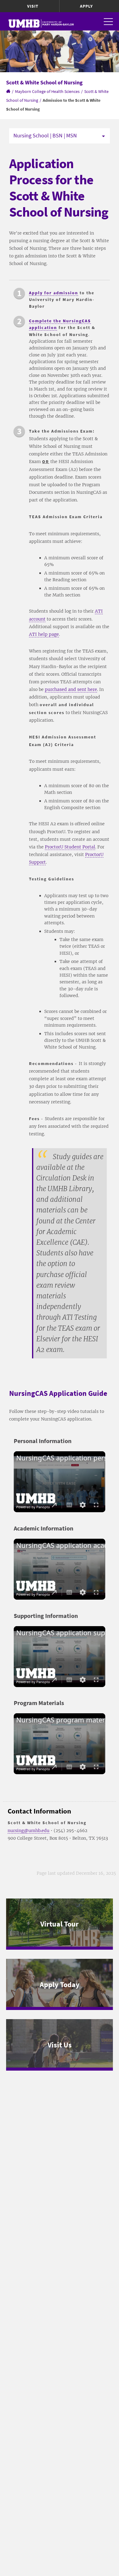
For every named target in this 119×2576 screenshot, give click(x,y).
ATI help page (44, 634)
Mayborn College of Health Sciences (47, 91)
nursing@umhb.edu (29, 1831)
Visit (33, 6)
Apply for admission (54, 293)
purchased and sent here (71, 689)
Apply (86, 6)
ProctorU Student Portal (70, 847)
